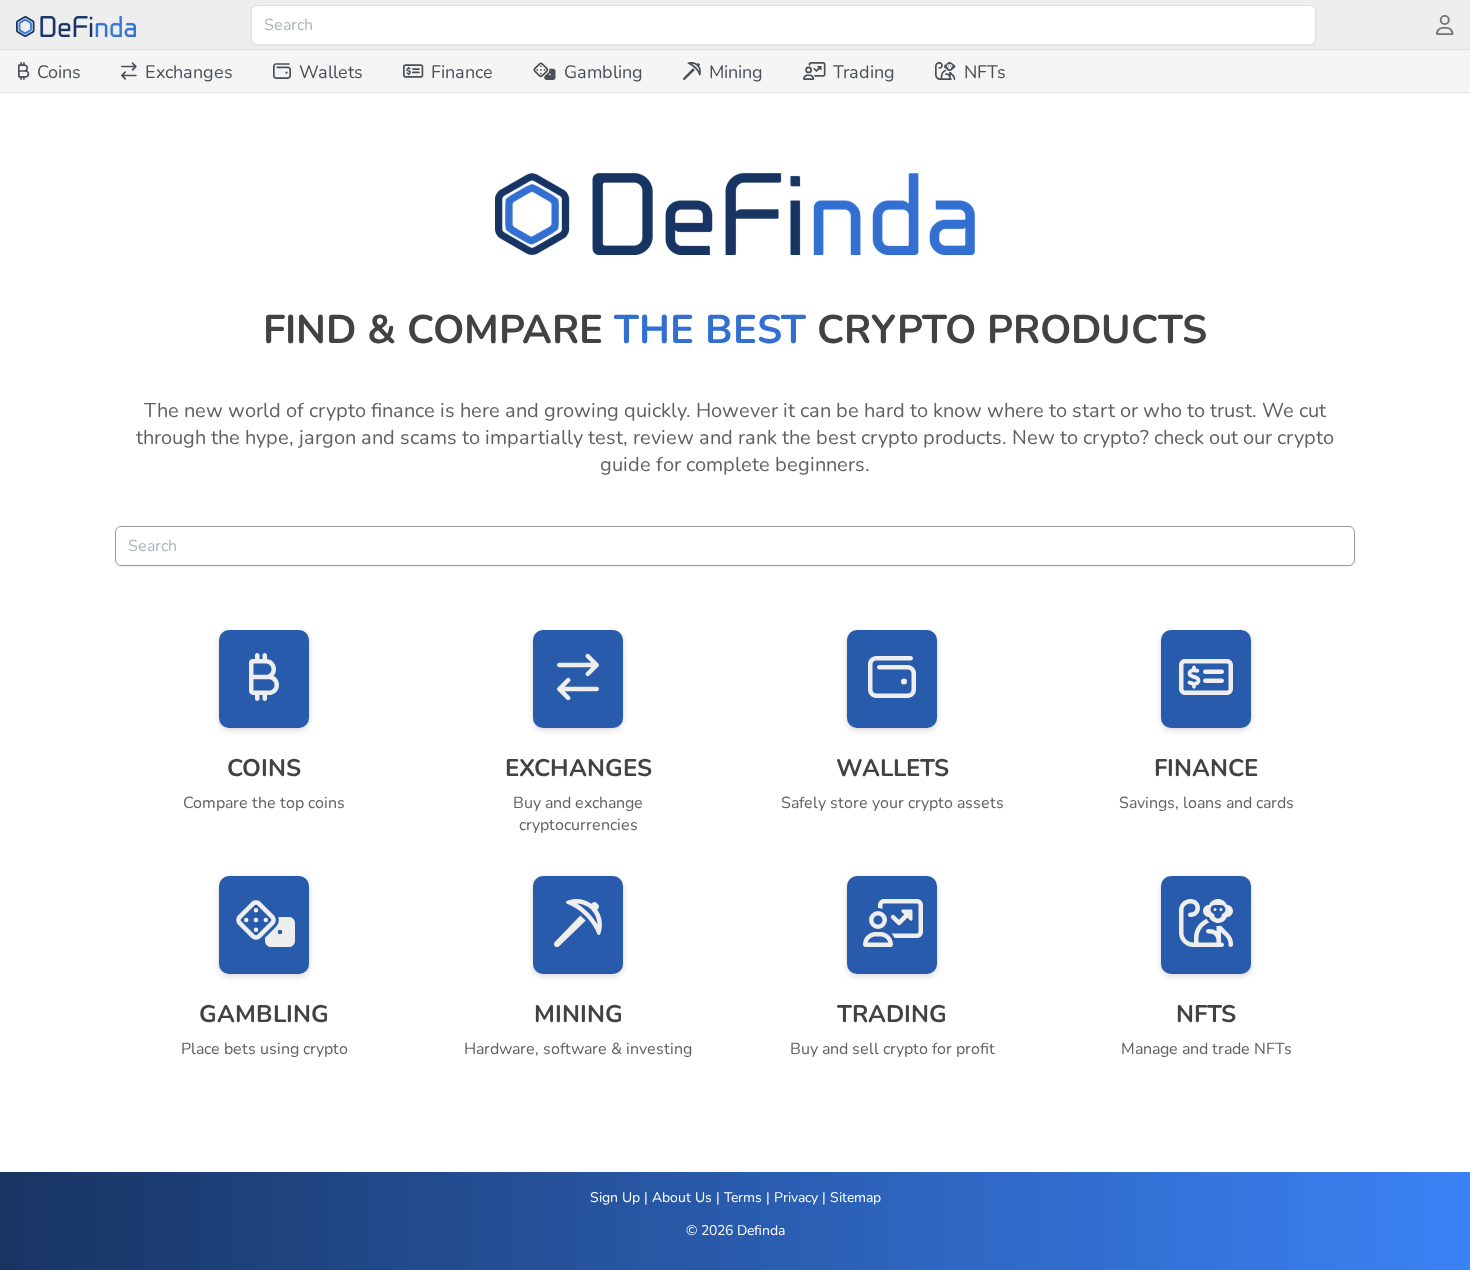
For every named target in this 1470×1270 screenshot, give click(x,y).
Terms (743, 1197)
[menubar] (512, 72)
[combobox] (783, 25)
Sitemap (855, 1197)
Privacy (796, 1197)
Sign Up (615, 1197)
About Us (682, 1197)
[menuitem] (49, 72)
